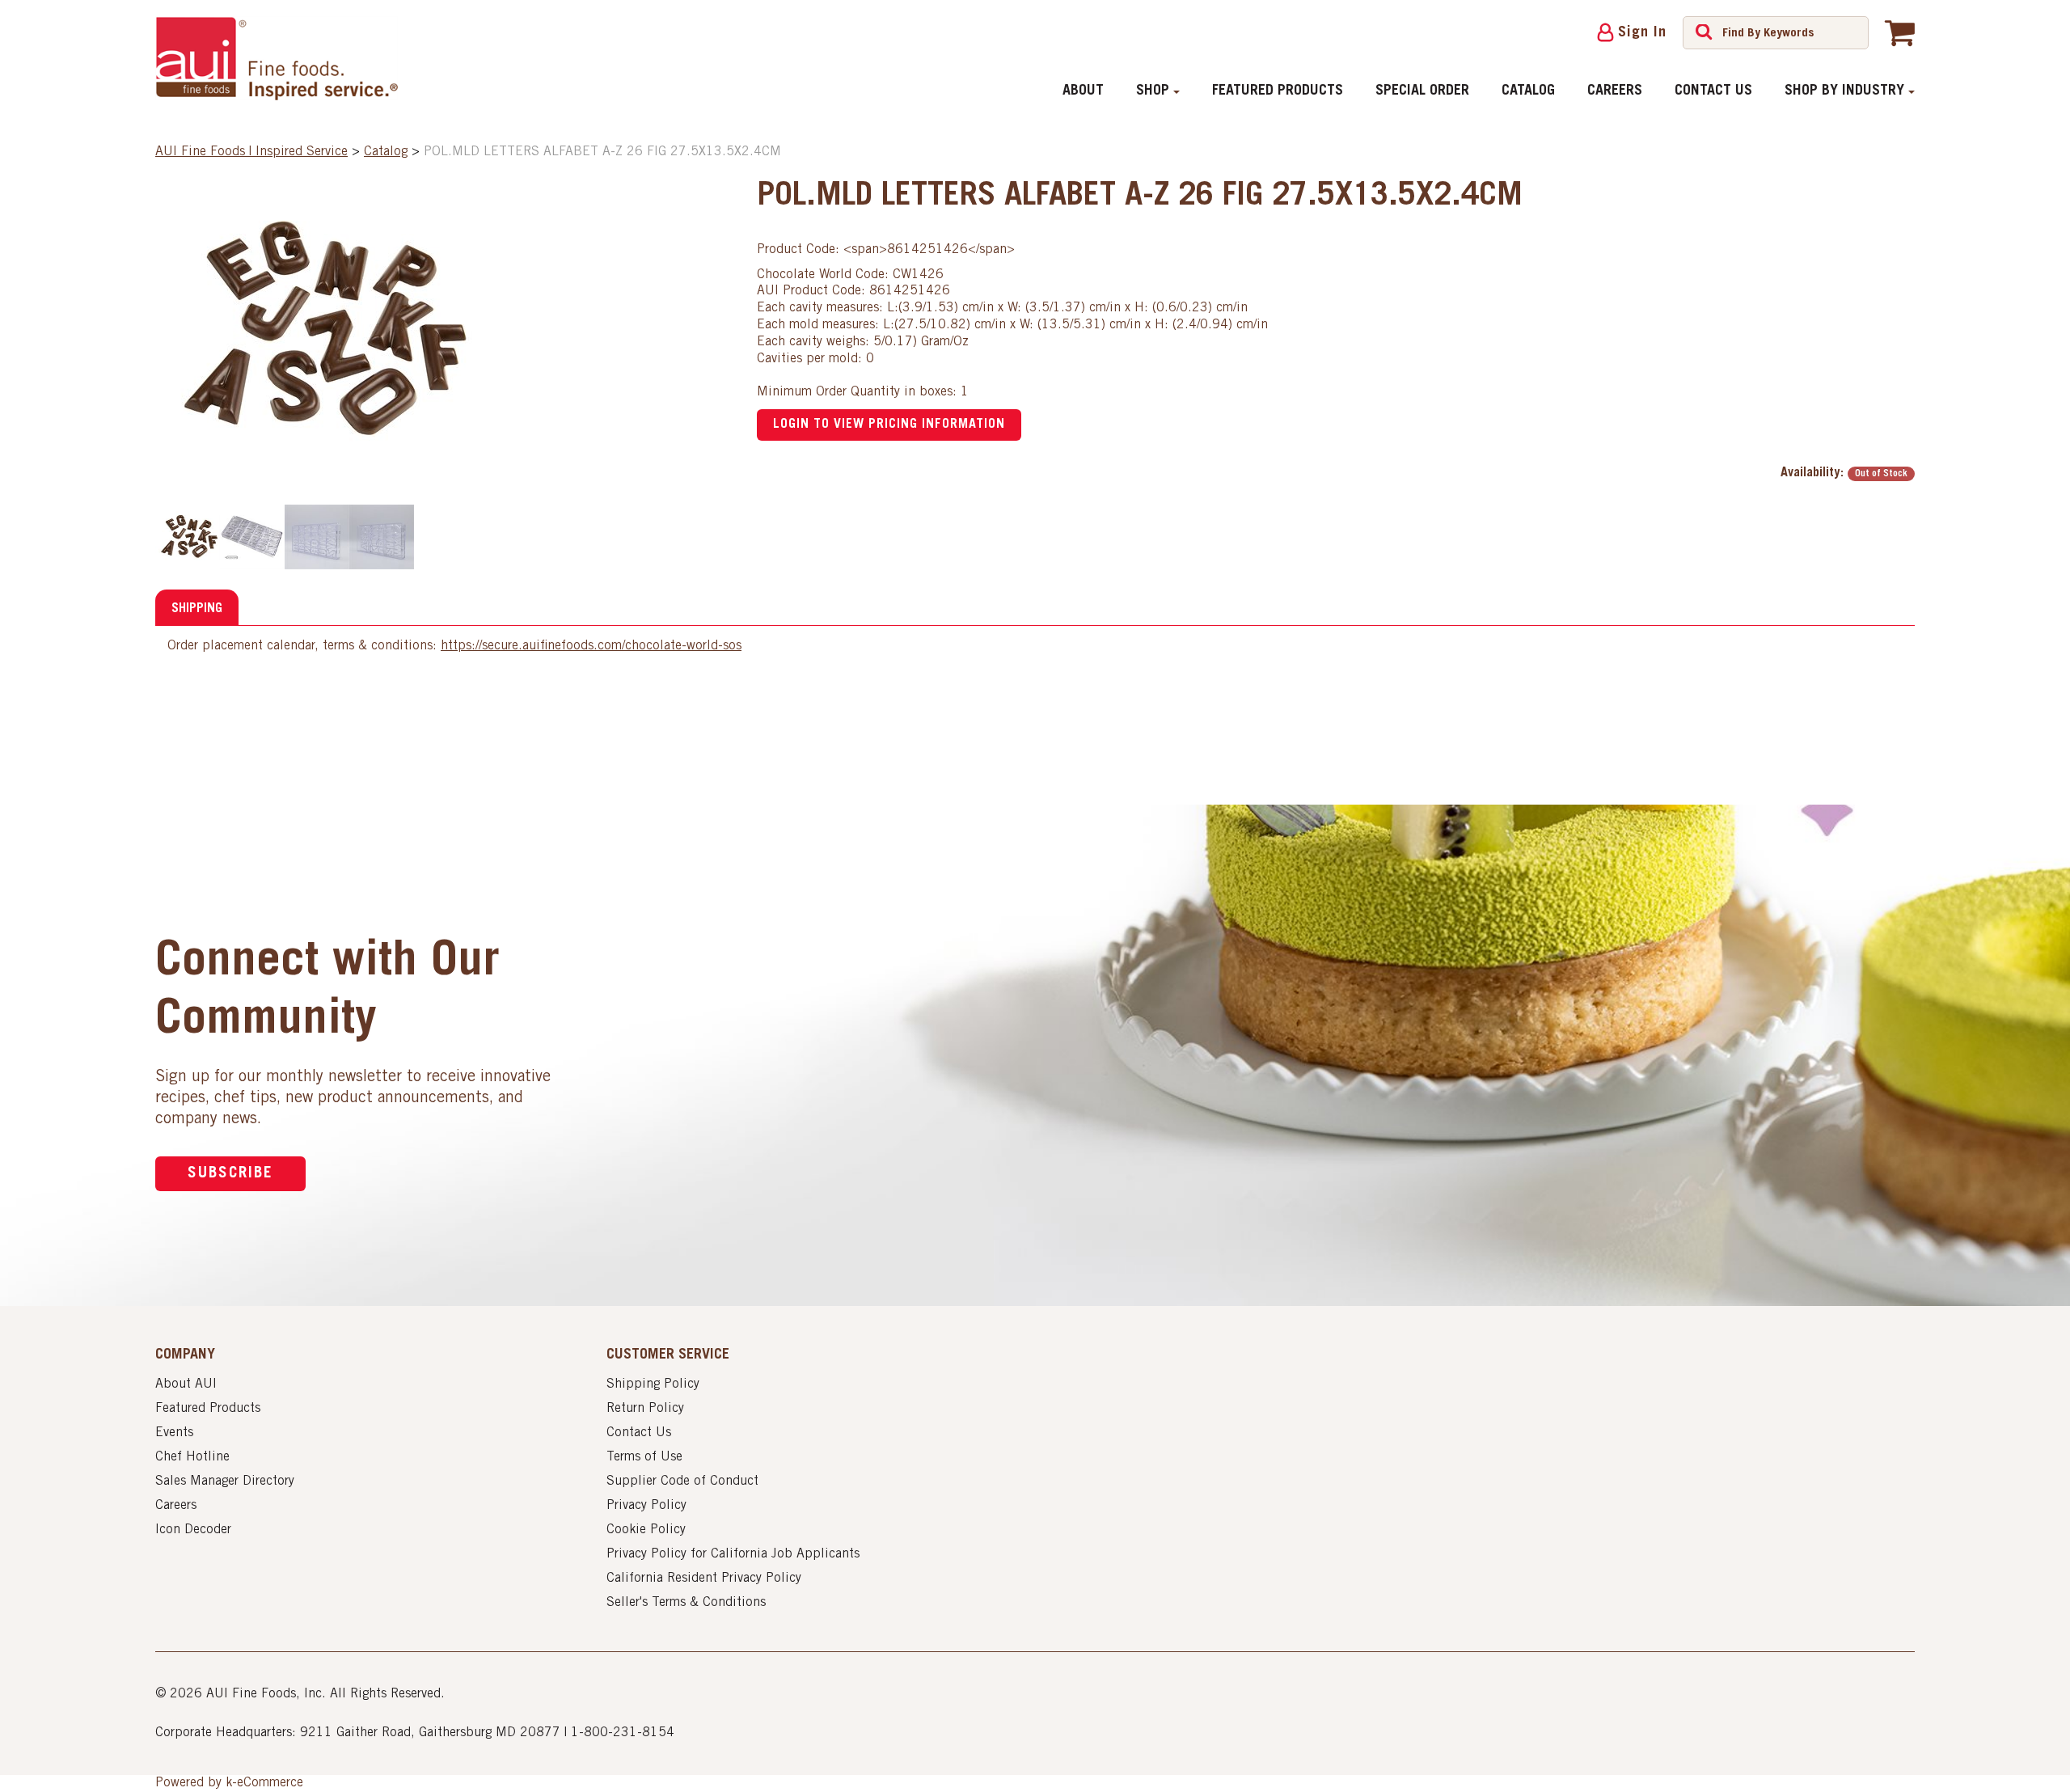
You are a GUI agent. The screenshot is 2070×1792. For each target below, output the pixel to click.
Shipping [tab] (197, 609)
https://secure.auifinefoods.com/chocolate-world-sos (591, 646)
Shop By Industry (1844, 91)
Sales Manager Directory (225, 1481)
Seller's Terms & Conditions (686, 1603)
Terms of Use (644, 1457)
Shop (1153, 91)
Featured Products (1278, 91)
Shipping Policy (653, 1384)
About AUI (186, 1384)
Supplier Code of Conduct (682, 1481)
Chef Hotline (192, 1457)
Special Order (1422, 91)
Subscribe (230, 1174)
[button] (1900, 32)
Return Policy (645, 1409)
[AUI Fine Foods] (277, 58)
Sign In (1642, 33)
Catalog (1528, 91)
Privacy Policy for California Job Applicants (733, 1554)
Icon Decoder (193, 1530)
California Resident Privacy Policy (704, 1579)
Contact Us (1713, 91)
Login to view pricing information (889, 425)
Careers (1615, 91)
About (1083, 91)
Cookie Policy (646, 1530)
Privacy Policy (646, 1506)
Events (174, 1433)
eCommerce (270, 1783)
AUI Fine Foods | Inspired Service (251, 152)
